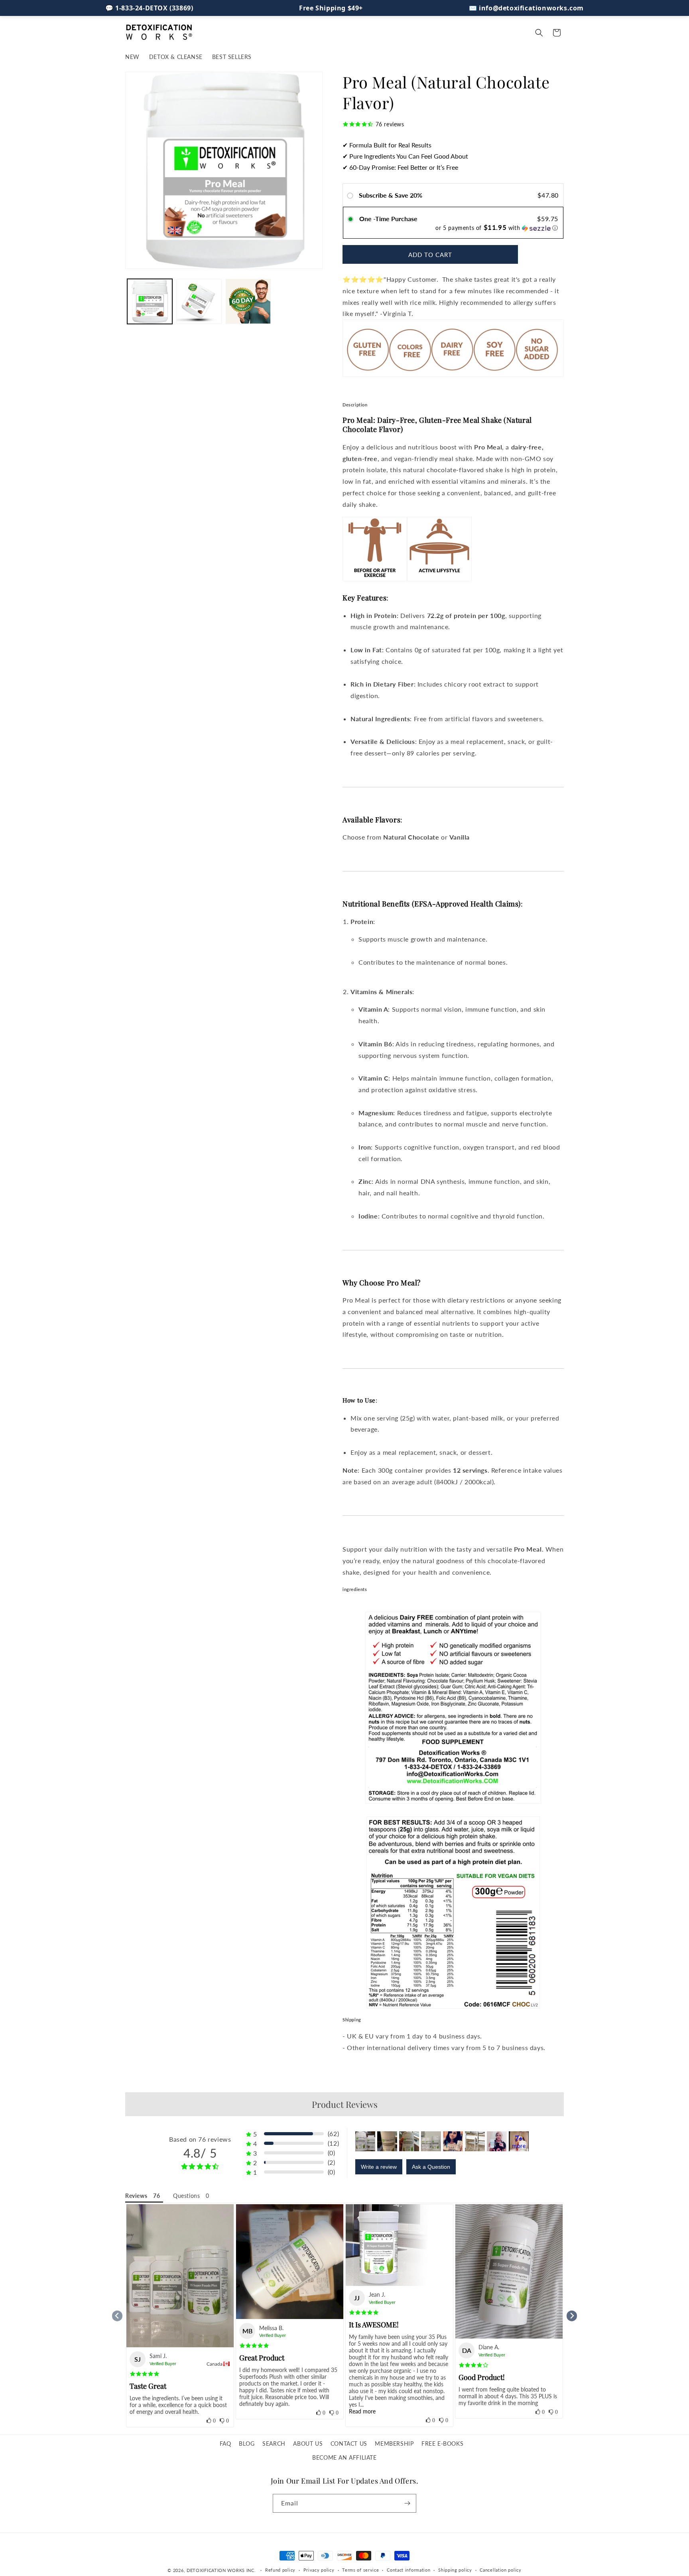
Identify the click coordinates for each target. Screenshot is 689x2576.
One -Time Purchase (388, 219)
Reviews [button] (136, 2196)
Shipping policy (455, 2570)
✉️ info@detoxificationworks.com (526, 8)
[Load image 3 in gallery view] (248, 301)
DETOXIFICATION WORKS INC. (221, 2570)
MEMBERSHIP (394, 2444)
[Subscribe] (407, 2503)
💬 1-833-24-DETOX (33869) (149, 8)
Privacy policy (319, 2570)
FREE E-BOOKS (442, 2444)
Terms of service (360, 2570)
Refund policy (280, 2570)
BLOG (247, 2444)
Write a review (379, 2167)
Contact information (408, 2570)
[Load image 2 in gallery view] (199, 301)
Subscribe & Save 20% (391, 195)
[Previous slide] (117, 2316)
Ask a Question (431, 2167)
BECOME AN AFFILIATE (344, 2457)
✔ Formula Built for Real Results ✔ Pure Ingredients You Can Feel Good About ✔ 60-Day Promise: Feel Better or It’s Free (405, 156)
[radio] (352, 195)
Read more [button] (362, 2411)
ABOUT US (308, 2444)
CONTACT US (349, 2444)
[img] (145, 2374)
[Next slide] (572, 2316)
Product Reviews (345, 2104)
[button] (539, 33)
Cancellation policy (500, 2570)
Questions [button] (186, 2196)
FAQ (225, 2444)
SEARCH (274, 2444)
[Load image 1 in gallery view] (150, 301)
